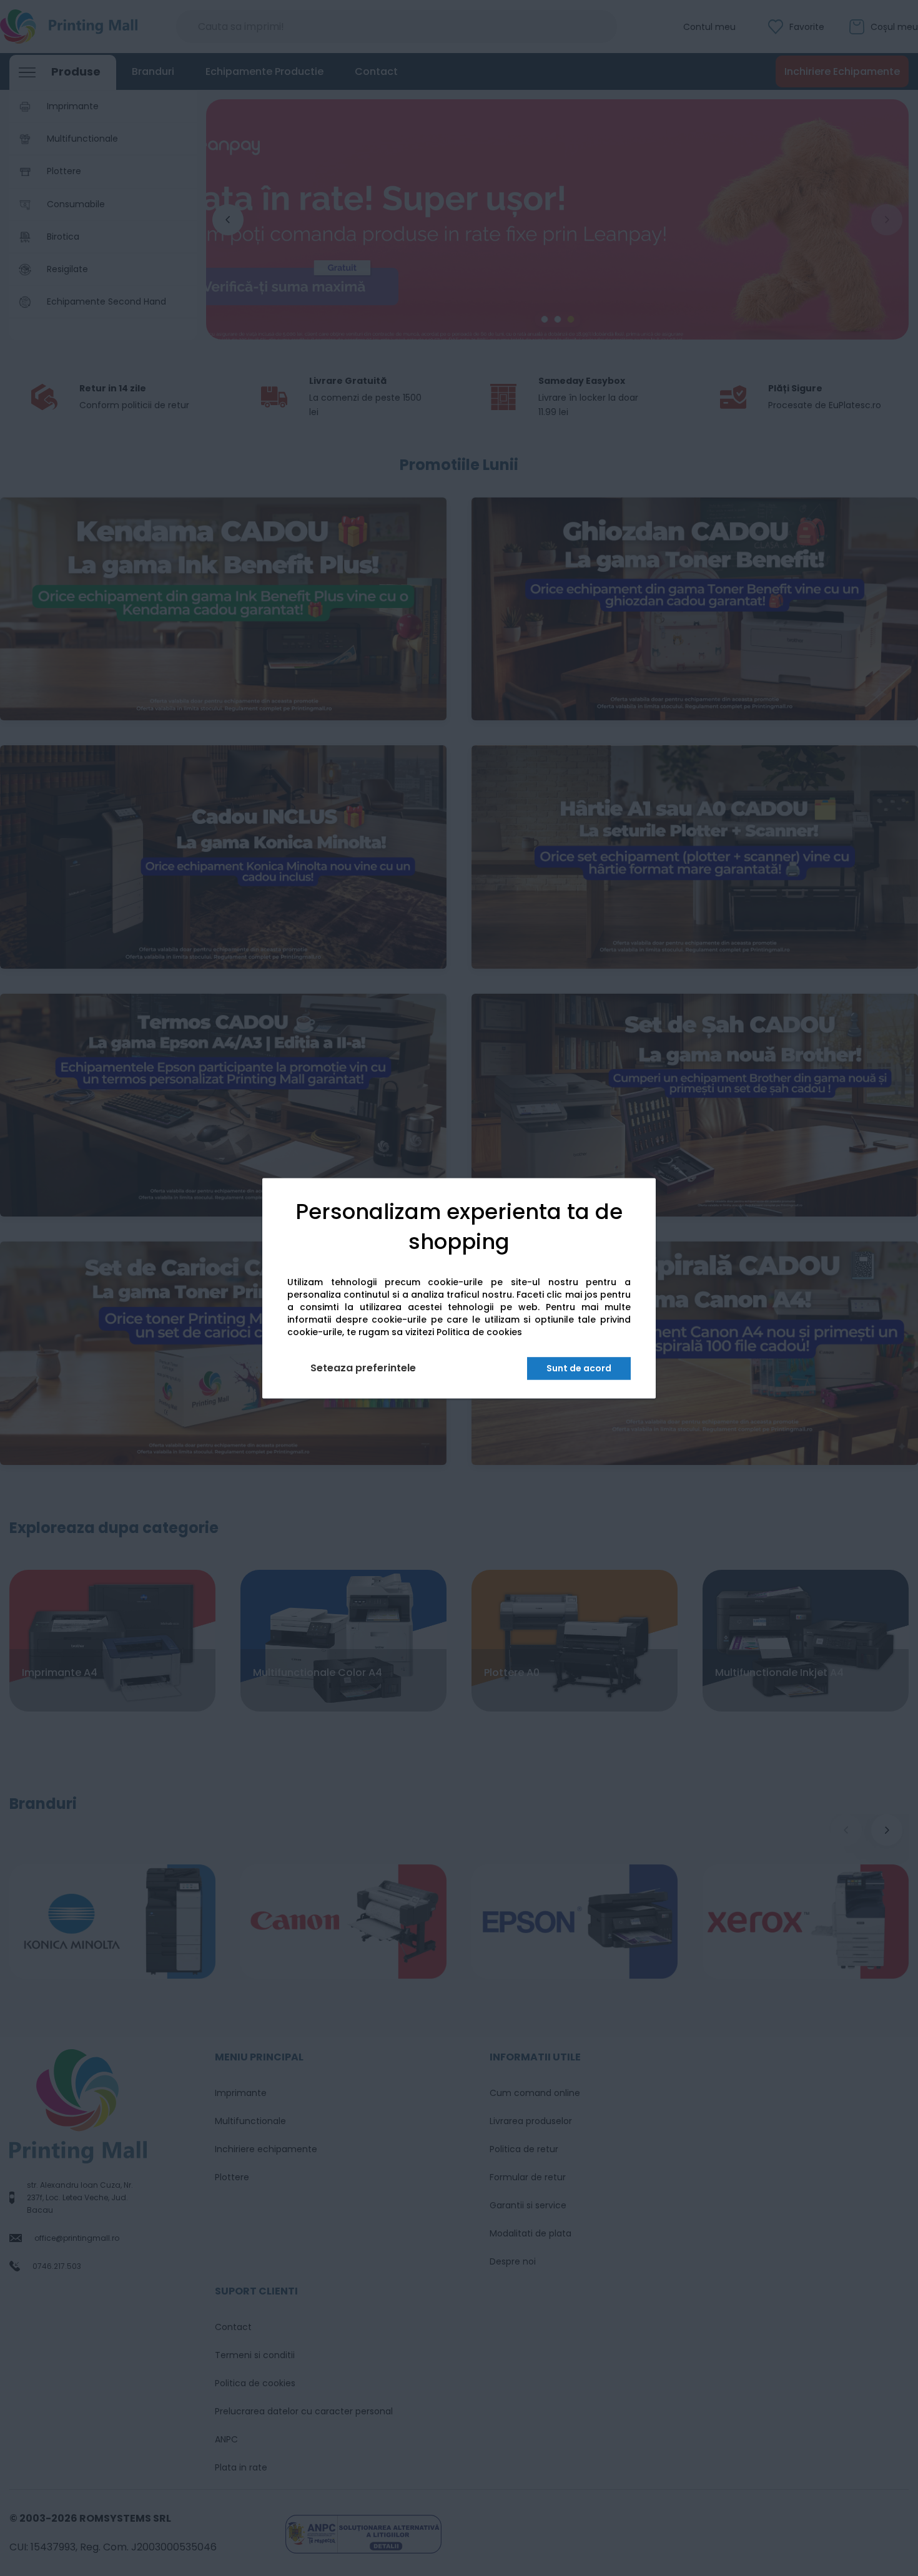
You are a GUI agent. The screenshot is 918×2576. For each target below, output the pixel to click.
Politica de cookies (479, 1332)
